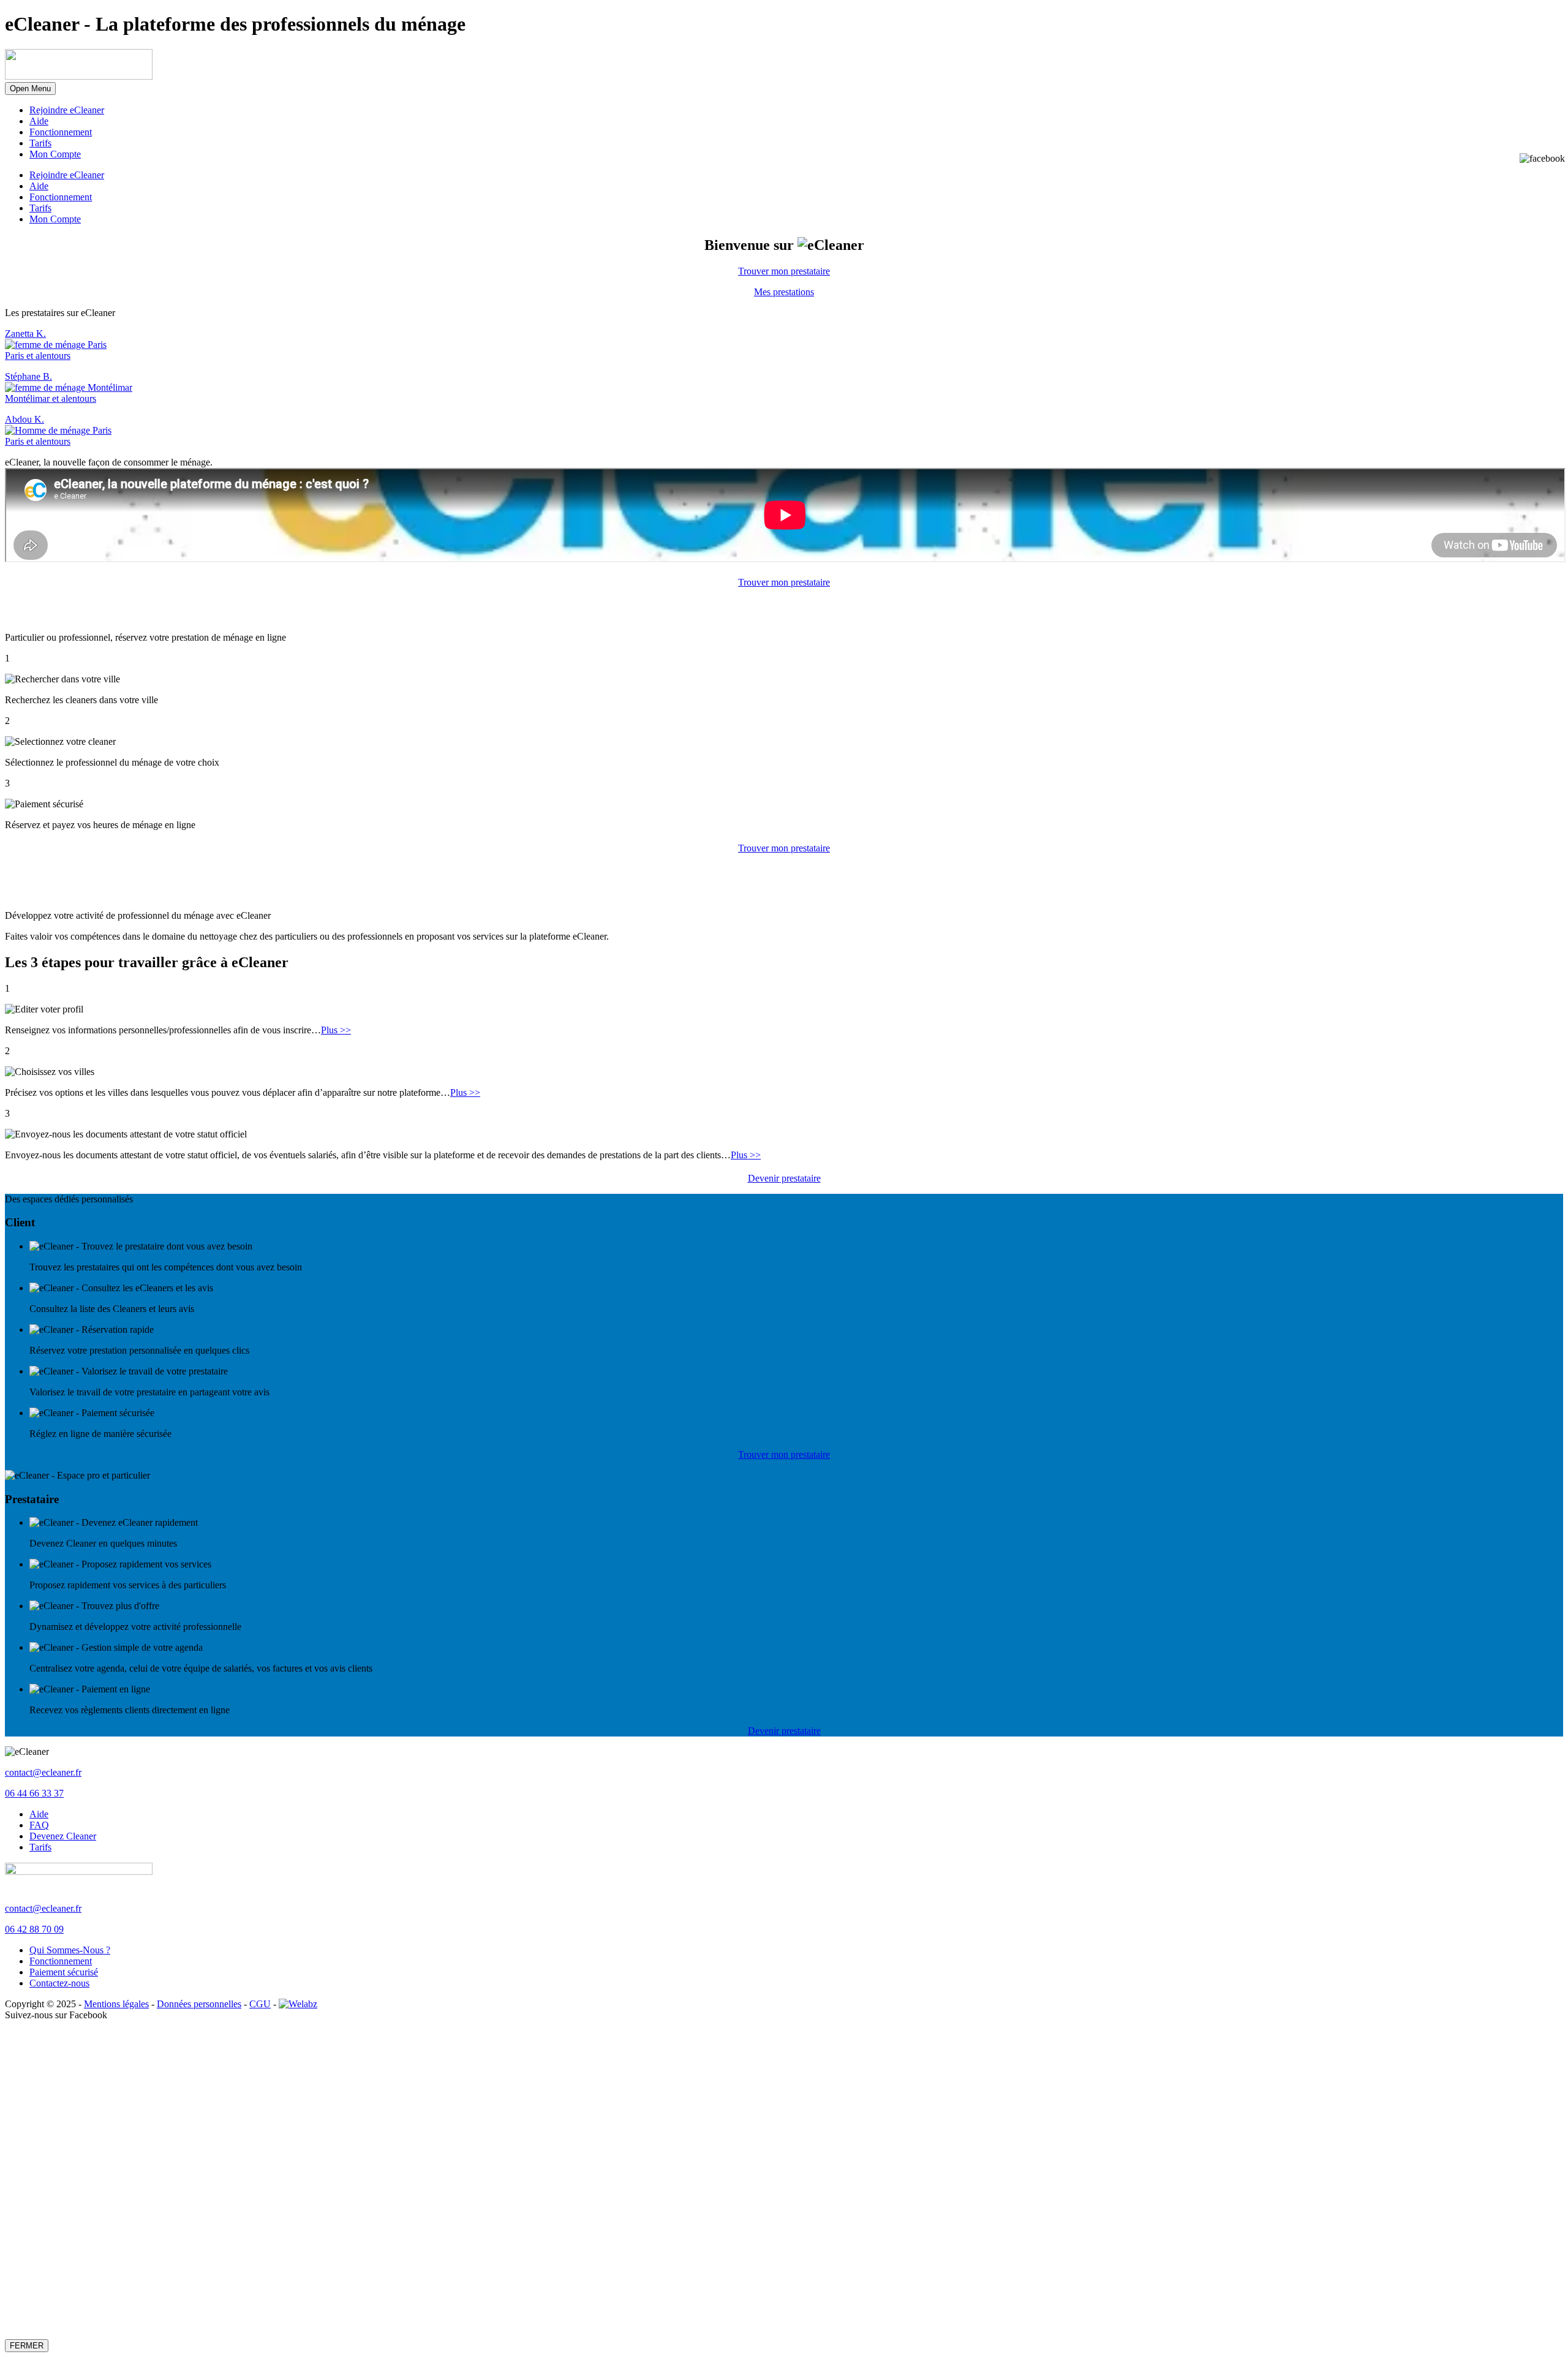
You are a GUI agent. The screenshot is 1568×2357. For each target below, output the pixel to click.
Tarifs (40, 143)
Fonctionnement (61, 132)
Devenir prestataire (784, 1178)
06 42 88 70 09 (34, 1929)
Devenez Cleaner (63, 1836)
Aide (39, 121)
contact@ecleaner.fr (43, 1772)
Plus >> (336, 1030)
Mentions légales (116, 2004)
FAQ (39, 1825)
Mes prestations (784, 292)
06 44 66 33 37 (34, 1793)
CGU (260, 2004)
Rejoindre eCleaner (67, 110)
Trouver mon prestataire (784, 271)
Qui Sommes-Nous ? (70, 1950)
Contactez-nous (59, 1983)
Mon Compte (55, 154)
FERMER (27, 2346)
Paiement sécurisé (64, 1972)
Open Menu (30, 89)
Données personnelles (199, 2004)
